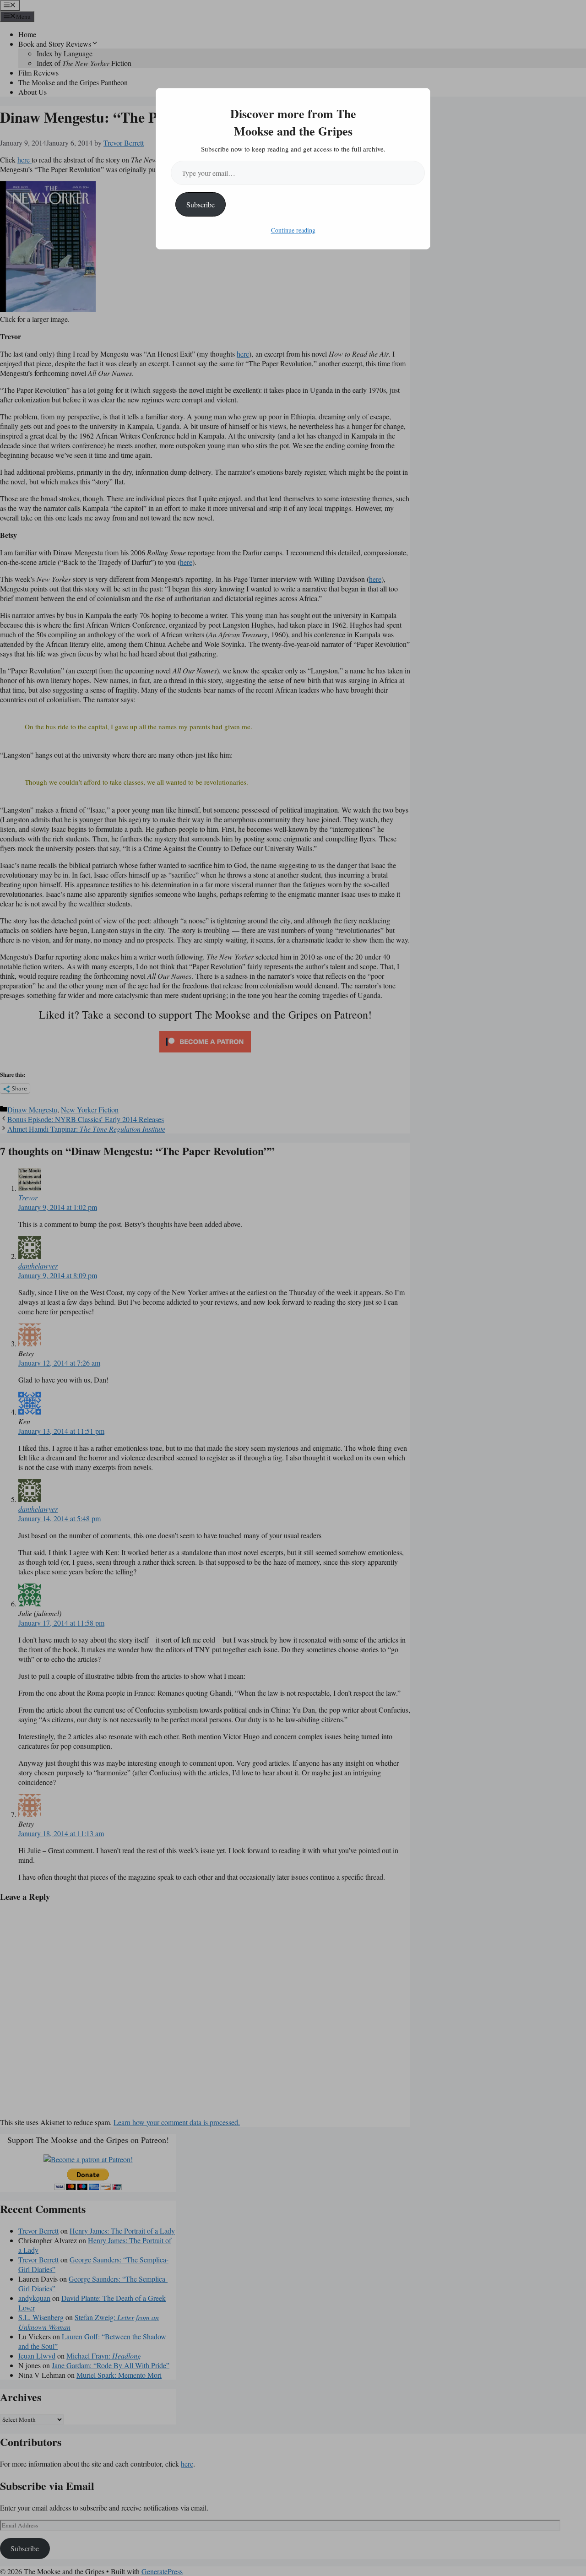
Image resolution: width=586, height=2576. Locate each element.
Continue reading (293, 230)
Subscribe (201, 204)
